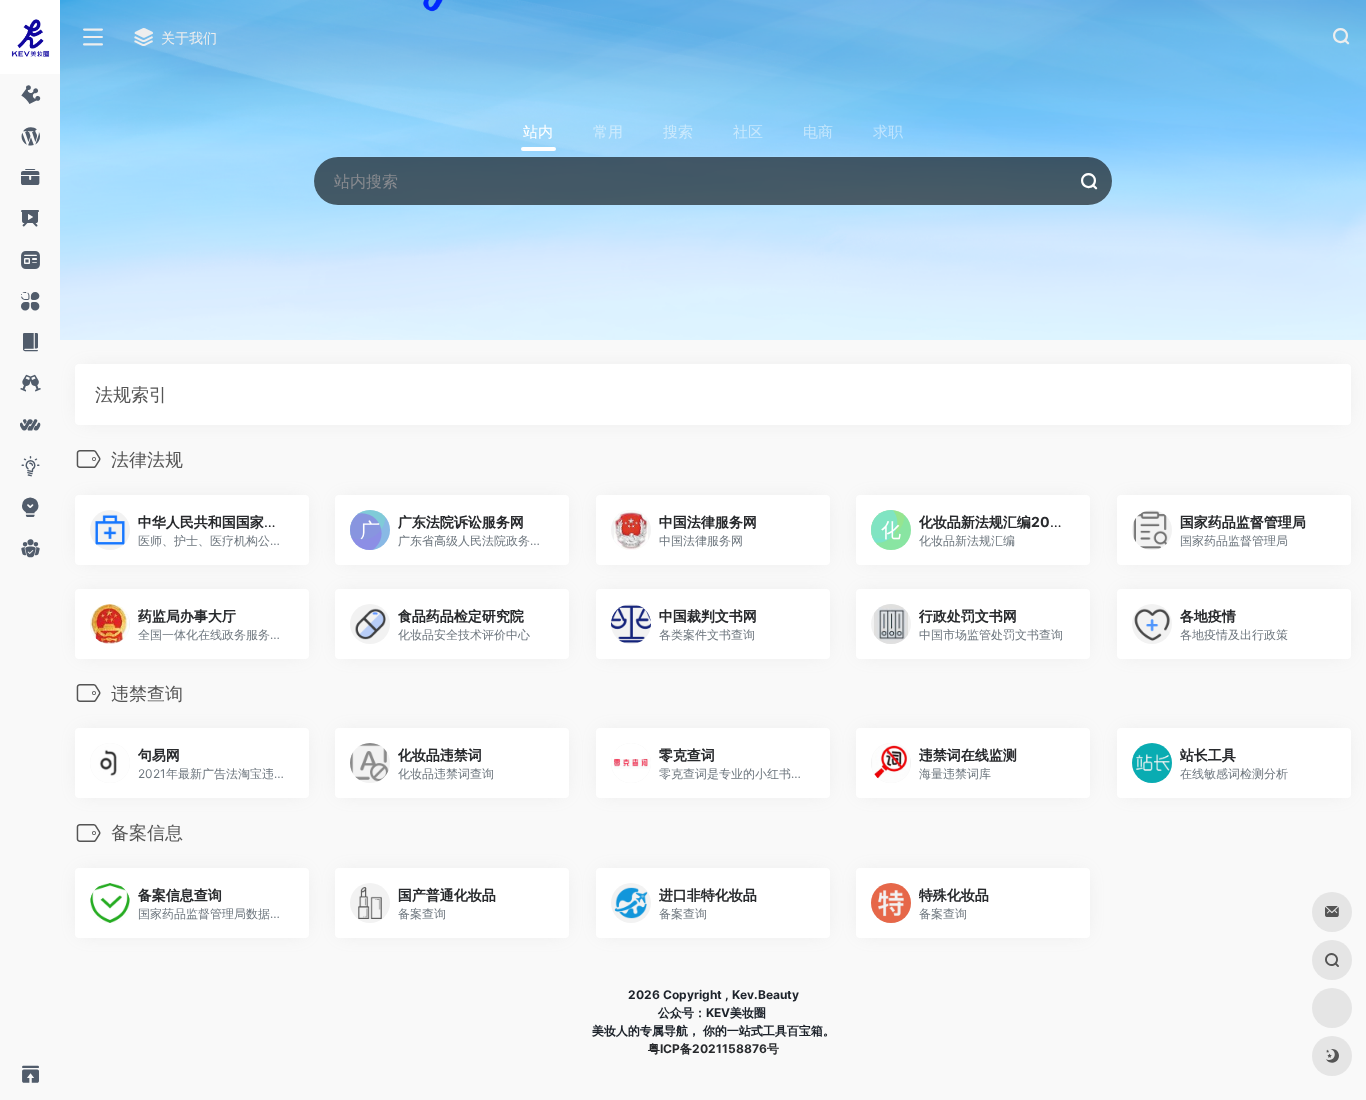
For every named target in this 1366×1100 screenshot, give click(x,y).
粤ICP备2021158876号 (713, 1048)
